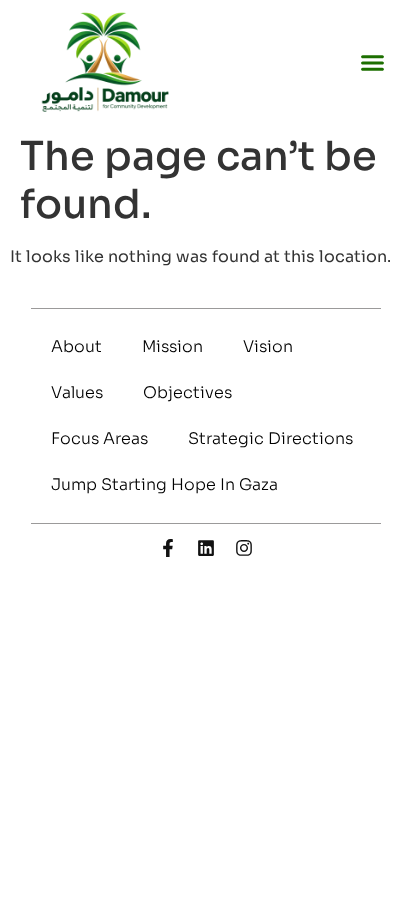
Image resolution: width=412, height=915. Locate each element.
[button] (373, 63)
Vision (268, 346)
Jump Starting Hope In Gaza (164, 484)
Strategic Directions (270, 438)
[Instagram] (244, 548)
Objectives (187, 392)
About (76, 346)
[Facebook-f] (168, 548)
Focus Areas (99, 438)
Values (77, 392)
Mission (172, 346)
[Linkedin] (206, 548)
